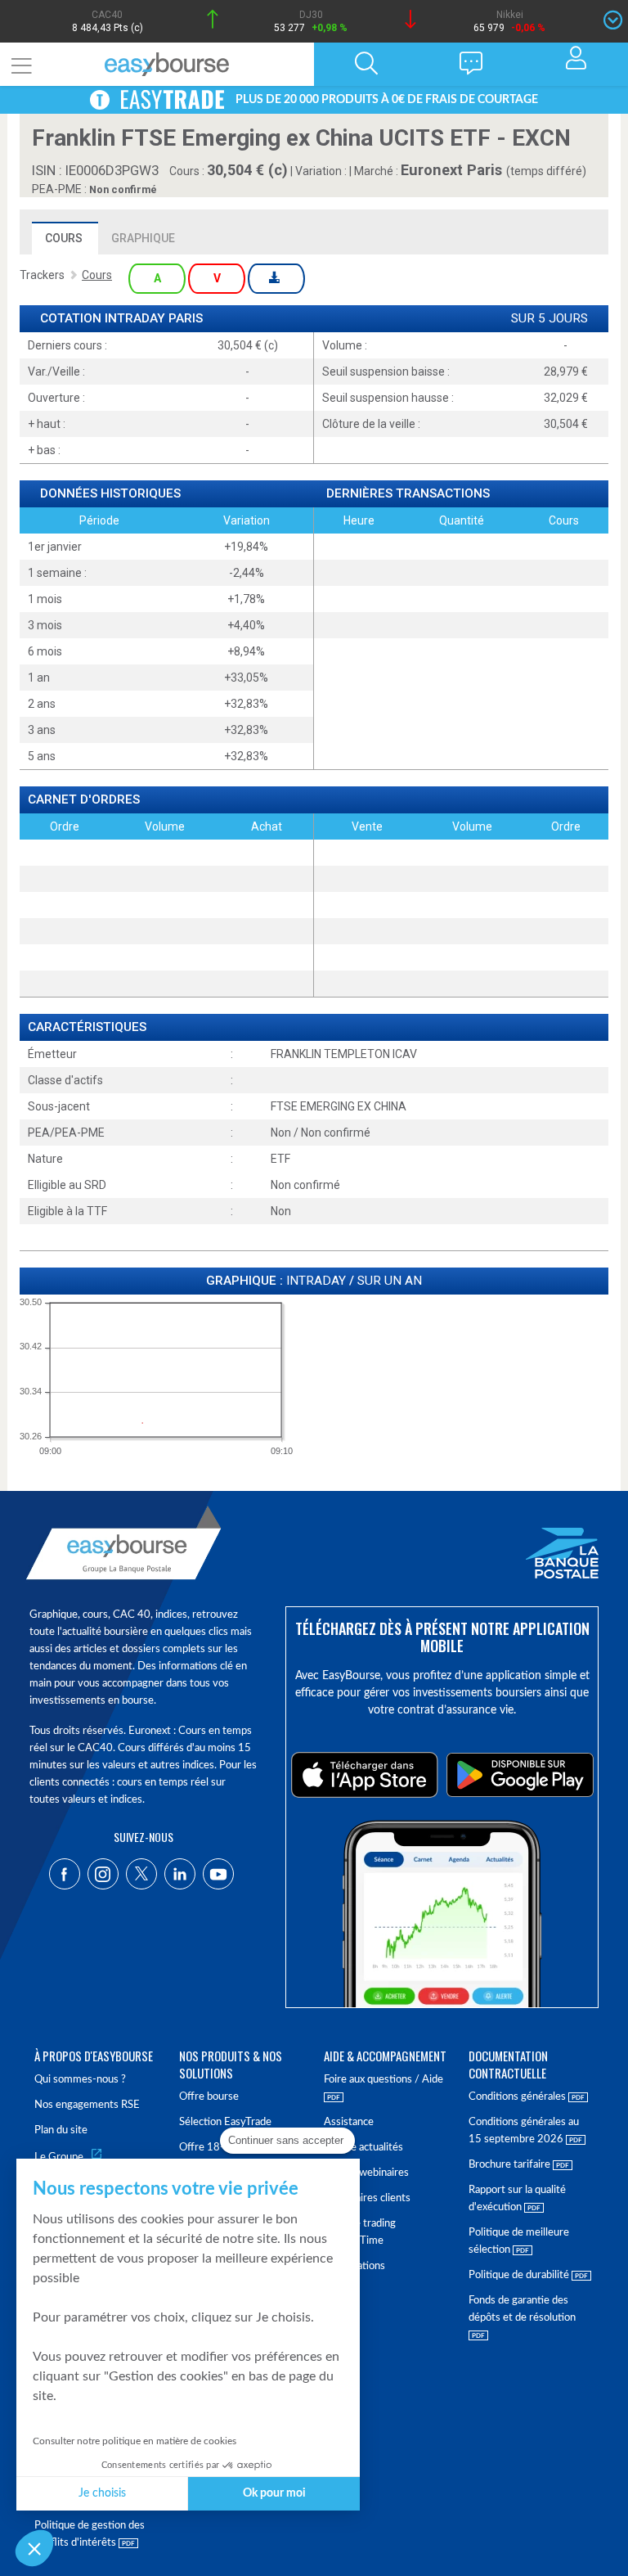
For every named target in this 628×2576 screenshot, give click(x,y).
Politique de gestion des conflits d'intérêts (90, 2534)
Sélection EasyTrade (225, 2122)
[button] (34, 2548)
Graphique (143, 238)
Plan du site (61, 2130)
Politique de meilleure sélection (519, 2241)
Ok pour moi (274, 2493)
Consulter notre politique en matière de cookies (135, 2441)
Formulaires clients (367, 2198)
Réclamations (354, 2266)
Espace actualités (363, 2148)
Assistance (349, 2122)
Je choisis (102, 2493)
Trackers (42, 275)
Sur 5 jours (549, 319)
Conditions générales (518, 2097)
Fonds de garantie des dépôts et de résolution (522, 2309)
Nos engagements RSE (87, 2105)
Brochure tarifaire (511, 2165)
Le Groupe (59, 2157)
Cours (64, 238)
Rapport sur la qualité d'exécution (517, 2199)
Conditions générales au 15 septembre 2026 (524, 2131)
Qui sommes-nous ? (80, 2080)
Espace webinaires (366, 2173)
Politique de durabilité (520, 2275)
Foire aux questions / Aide (384, 2080)
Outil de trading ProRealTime (360, 2232)
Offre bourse (209, 2097)
